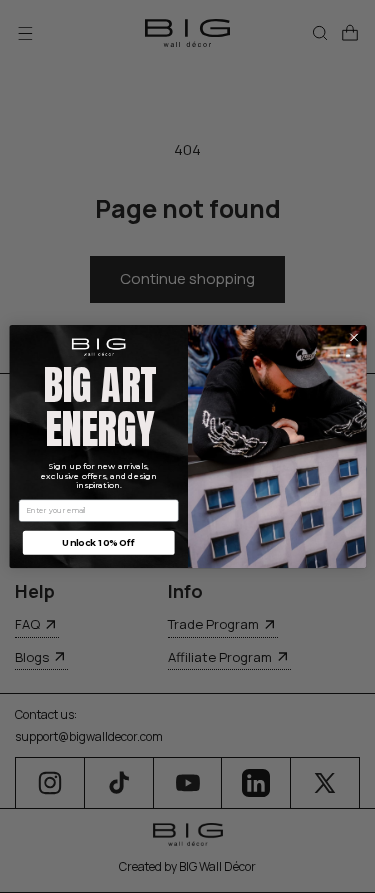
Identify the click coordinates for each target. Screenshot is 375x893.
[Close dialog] (354, 337)
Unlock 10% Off (98, 542)
